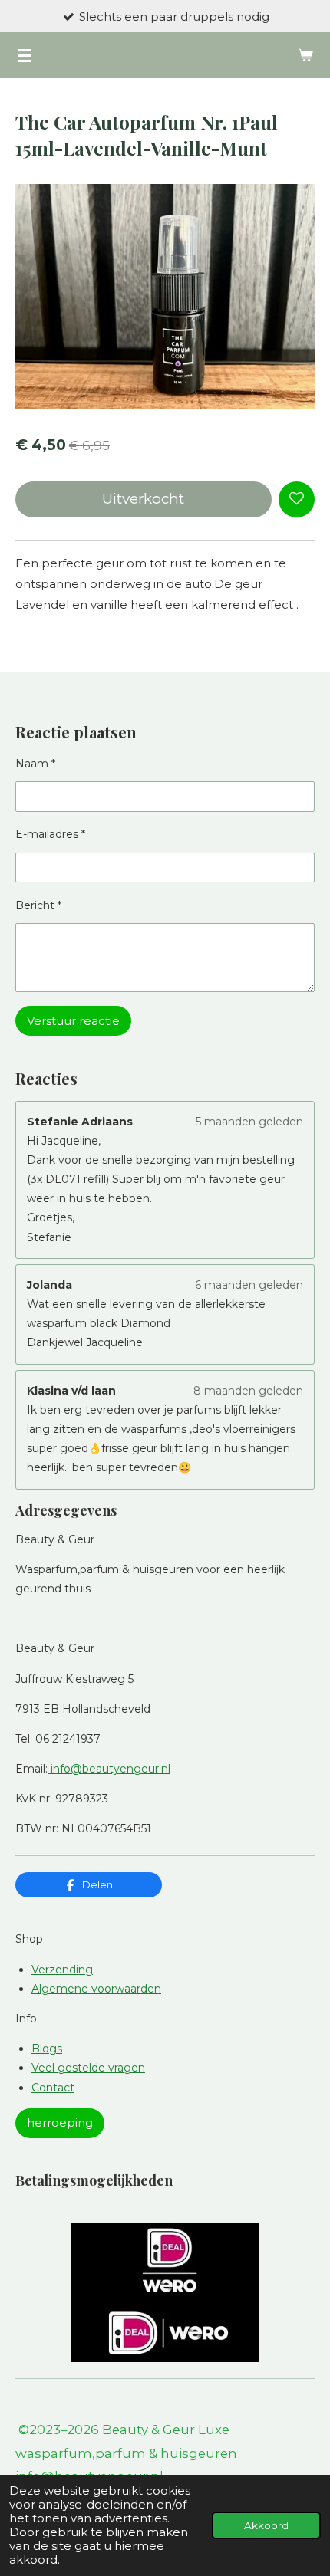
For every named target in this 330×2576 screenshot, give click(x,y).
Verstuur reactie (73, 1021)
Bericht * (38, 905)
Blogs (47, 2049)
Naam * (35, 764)
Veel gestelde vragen (88, 2068)
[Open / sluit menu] (25, 55)
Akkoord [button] (266, 2525)
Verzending (62, 1970)
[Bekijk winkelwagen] (305, 55)
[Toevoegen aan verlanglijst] (297, 499)
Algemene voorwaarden (96, 1989)
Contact (53, 2088)
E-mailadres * (50, 834)
